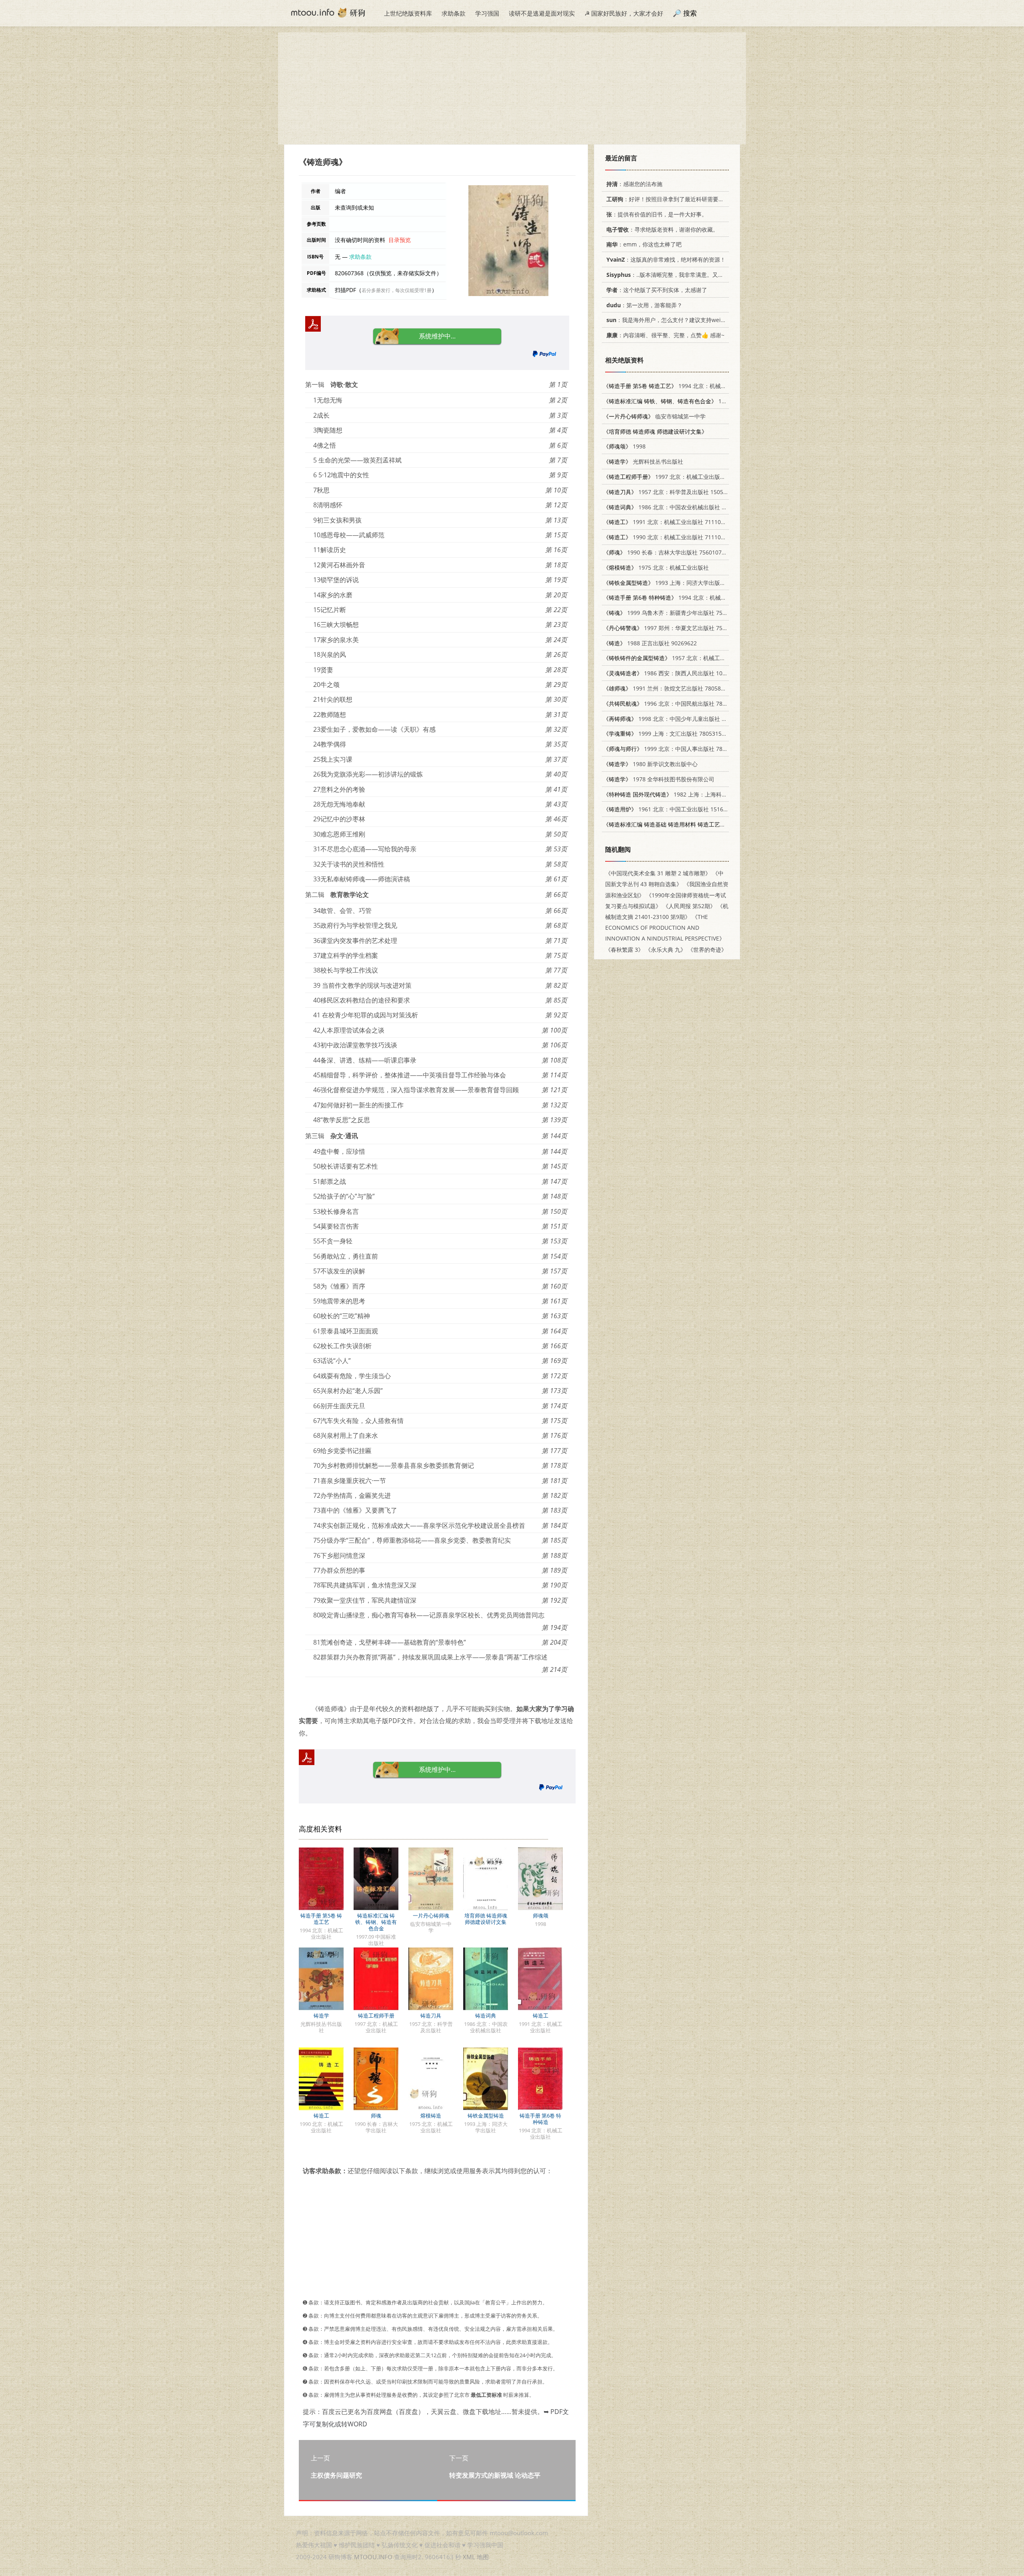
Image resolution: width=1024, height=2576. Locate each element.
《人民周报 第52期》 (689, 906)
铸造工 (541, 2016)
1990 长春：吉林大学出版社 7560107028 (667, 552)
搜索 (690, 13)
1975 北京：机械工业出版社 (656, 567)
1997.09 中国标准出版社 (692, 401)
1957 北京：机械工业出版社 (673, 658)
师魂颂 (541, 1915)
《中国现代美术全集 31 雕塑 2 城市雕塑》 (658, 873)
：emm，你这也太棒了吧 (644, 244)
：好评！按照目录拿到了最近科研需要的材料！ (674, 199)
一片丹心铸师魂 (431, 1915)
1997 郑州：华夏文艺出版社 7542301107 (676, 628)
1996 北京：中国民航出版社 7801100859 (676, 704)
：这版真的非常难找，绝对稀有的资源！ (666, 259)
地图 (483, 2557)
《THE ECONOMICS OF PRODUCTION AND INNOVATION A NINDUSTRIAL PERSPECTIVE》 (665, 928)
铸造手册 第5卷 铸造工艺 (321, 1919)
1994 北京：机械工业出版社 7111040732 (693, 386)
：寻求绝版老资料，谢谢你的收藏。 (662, 229)
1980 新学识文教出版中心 (650, 764)
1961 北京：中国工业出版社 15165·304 (670, 809)
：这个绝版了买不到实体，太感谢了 (657, 290)
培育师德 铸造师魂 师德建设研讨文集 (486, 1919)
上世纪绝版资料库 (408, 13)
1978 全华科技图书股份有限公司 (659, 779)
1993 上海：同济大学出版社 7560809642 (681, 583)
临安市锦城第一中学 (654, 416)
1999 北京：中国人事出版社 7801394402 (676, 749)
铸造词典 (486, 2016)
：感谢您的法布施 (634, 184)
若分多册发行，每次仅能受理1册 (397, 290)
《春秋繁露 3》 (624, 950)
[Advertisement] (512, 88)
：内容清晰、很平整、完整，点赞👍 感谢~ (665, 335)
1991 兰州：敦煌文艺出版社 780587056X (670, 688)
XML (469, 2557)
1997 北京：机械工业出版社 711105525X (681, 477)
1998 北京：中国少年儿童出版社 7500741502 (678, 719)
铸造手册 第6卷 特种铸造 (540, 2119)
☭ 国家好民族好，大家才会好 (624, 13)
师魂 (376, 2116)
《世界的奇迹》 (707, 950)
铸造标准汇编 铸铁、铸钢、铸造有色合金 (376, 1922)
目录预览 (400, 240)
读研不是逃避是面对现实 (542, 13)
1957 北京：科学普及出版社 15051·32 (669, 492)
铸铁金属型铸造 (486, 2116)
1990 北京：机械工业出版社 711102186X (670, 537)
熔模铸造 (431, 2116)
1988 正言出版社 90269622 (650, 643)
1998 (624, 446)
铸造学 (321, 2016)
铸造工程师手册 (376, 2016)
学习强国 (487, 13)
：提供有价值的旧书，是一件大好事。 (657, 214)
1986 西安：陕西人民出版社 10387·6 (670, 673)
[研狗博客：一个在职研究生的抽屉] (328, 12)
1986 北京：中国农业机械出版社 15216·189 (676, 507)
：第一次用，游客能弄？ (644, 305)
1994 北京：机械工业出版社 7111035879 (693, 597)
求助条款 (454, 13)
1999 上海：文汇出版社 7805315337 (667, 734)
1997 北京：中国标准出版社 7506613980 (717, 824)
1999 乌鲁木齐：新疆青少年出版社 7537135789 (676, 613)
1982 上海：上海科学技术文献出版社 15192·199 (699, 794)
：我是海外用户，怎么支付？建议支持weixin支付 (673, 320)
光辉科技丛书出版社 (643, 461)
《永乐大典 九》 (666, 950)
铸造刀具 (431, 2016)
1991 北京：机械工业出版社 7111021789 (670, 522)
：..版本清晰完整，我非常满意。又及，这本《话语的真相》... (695, 275)
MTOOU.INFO (373, 2557)
